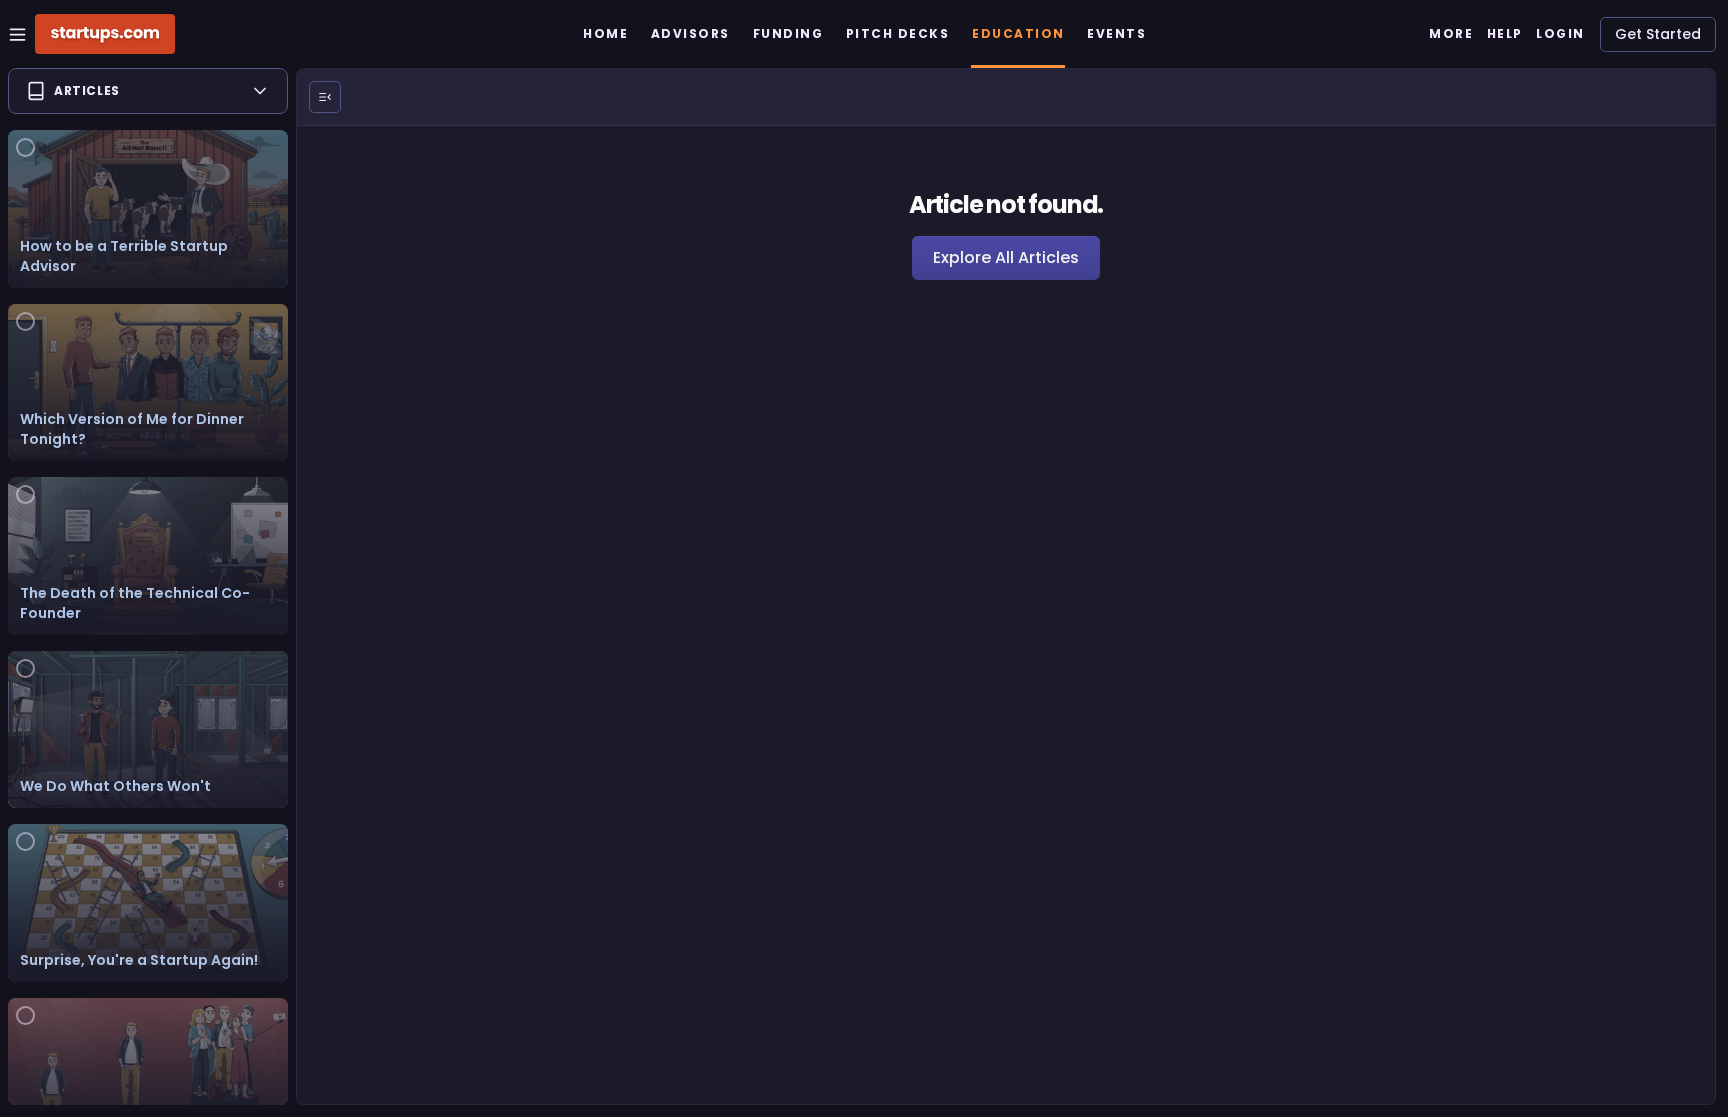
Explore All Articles (1006, 257)
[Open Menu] (325, 97)
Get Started (1658, 34)
